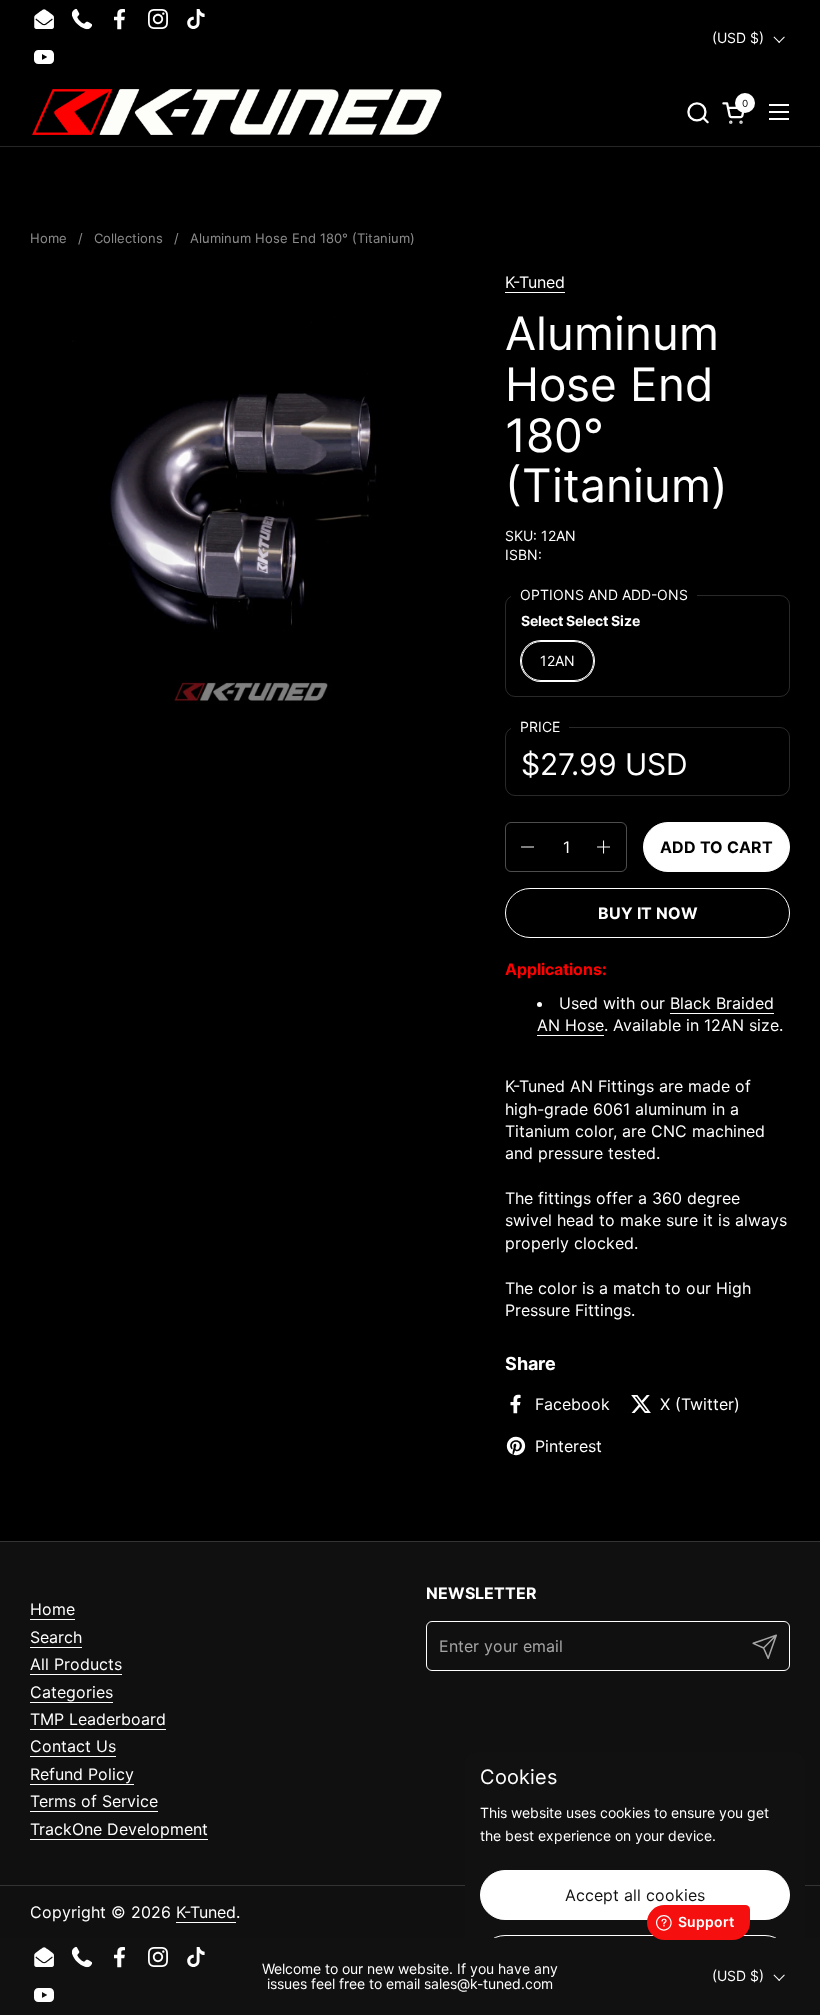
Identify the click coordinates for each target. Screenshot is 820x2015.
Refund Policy (82, 1774)
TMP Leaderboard (98, 1719)
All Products (76, 1664)
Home (52, 1609)
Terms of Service (94, 1801)
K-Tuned (535, 282)
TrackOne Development (119, 1829)
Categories (71, 1692)
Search (56, 1637)
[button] (697, 112)
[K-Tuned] (237, 112)
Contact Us (73, 1746)
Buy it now (648, 913)
